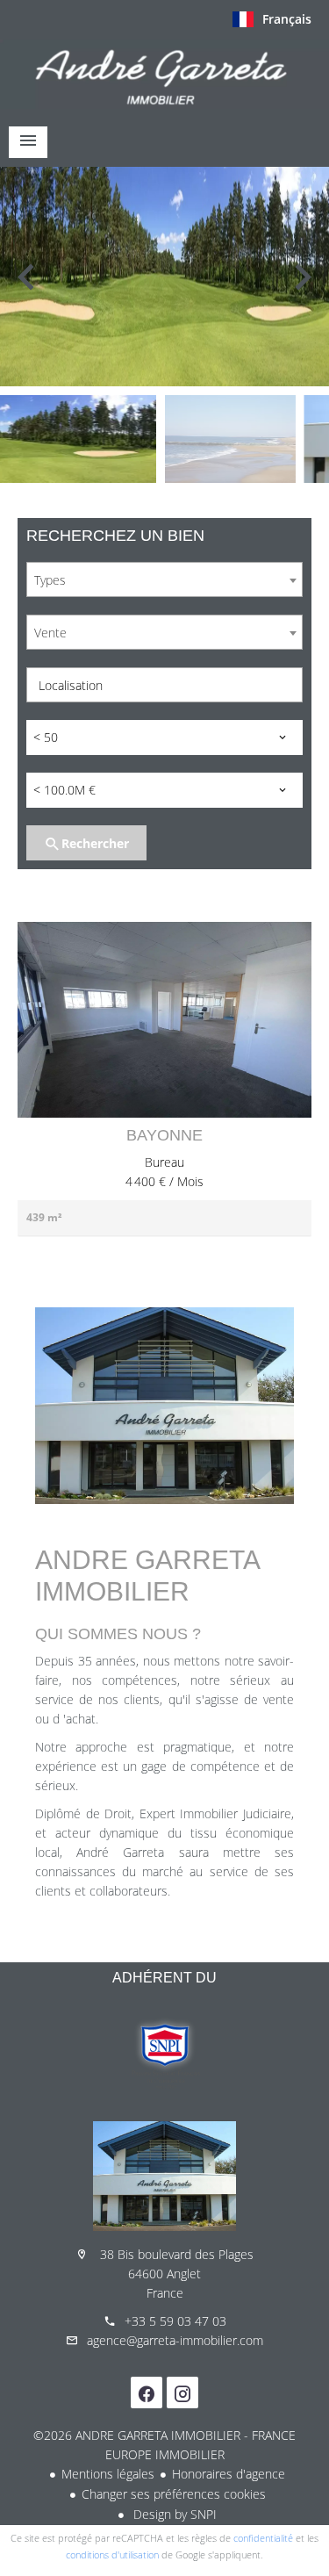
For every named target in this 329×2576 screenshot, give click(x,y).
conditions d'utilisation (112, 2554)
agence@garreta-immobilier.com (175, 2340)
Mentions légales (108, 2474)
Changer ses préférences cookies (174, 2494)
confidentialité (263, 2538)
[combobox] (164, 579)
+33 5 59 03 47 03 (175, 2321)
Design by (173, 2514)
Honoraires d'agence (229, 2474)
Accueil (164, 74)
